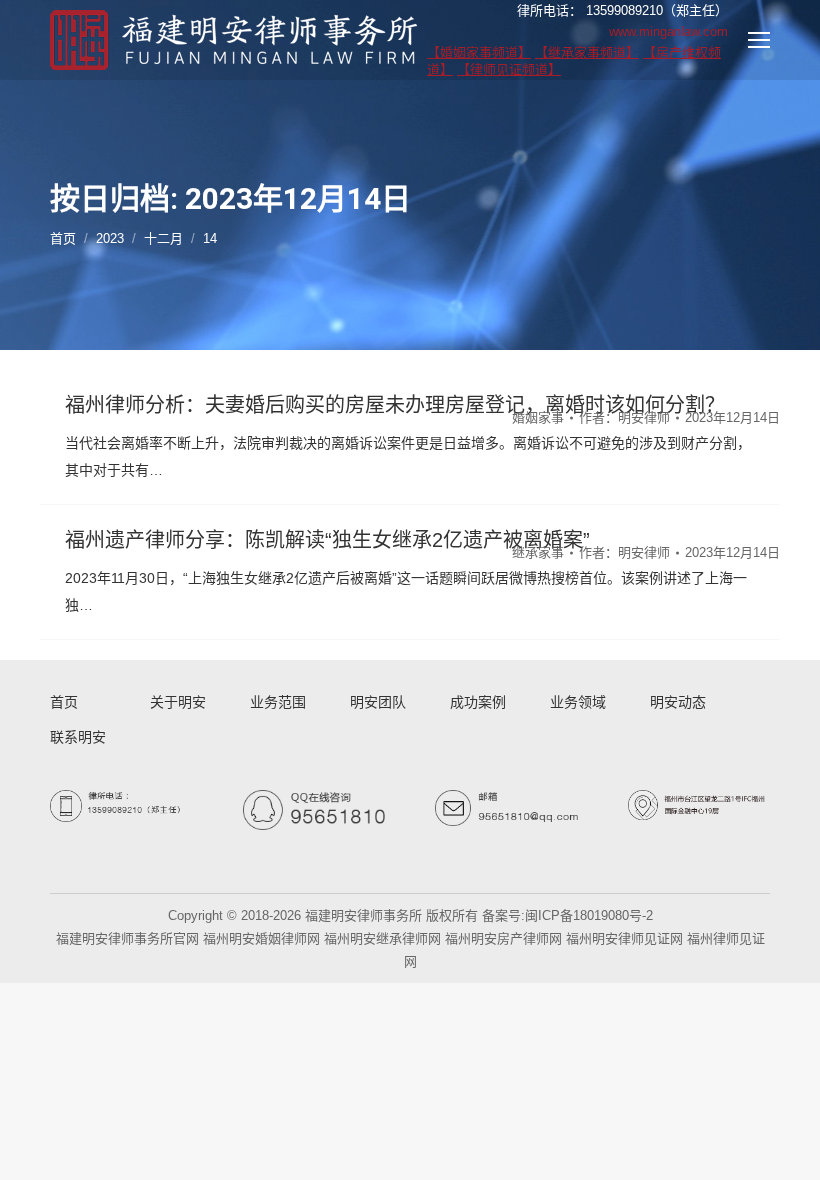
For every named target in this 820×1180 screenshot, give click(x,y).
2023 (110, 238)
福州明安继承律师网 (382, 938)
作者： (624, 417)
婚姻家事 (538, 417)
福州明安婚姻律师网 (261, 938)
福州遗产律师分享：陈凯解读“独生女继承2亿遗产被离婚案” (327, 540)
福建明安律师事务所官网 (127, 938)
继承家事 (538, 552)
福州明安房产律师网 (503, 938)
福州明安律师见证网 (624, 938)
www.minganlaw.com (668, 31)
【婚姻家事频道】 (479, 52)
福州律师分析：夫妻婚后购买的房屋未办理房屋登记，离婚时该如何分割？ (395, 405)
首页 (63, 238)
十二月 (163, 238)
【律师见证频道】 (509, 69)
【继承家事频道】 (587, 52)
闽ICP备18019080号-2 (589, 915)
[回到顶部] (788, 1148)
